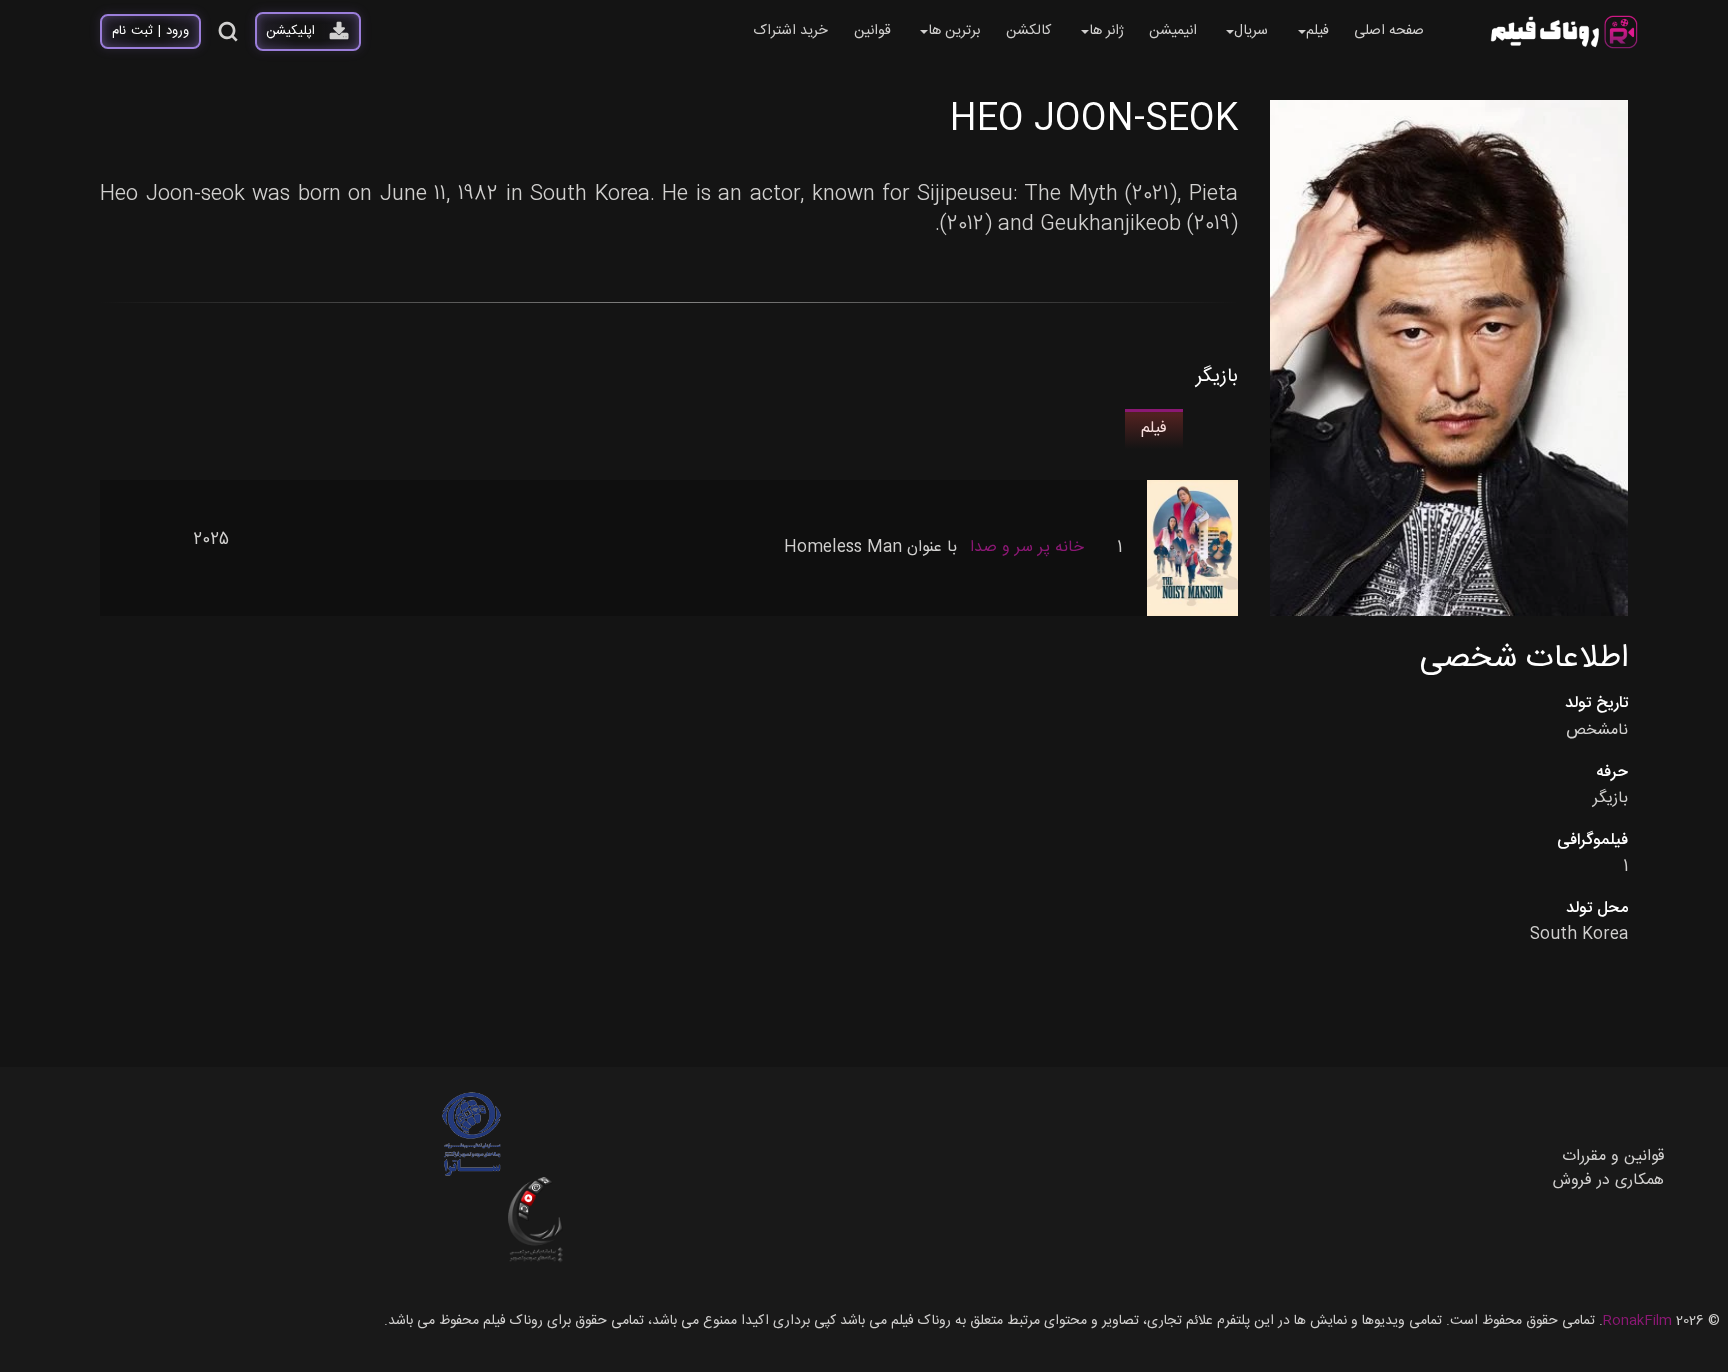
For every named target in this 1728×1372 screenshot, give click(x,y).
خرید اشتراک (790, 31)
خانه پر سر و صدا (1027, 547)
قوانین (872, 31)
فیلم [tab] (1154, 428)
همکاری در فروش (1608, 1180)
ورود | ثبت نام (150, 31)
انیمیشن (1173, 31)
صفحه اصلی (1389, 31)
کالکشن (1028, 31)
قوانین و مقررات (1613, 1156)
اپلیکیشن (290, 31)
